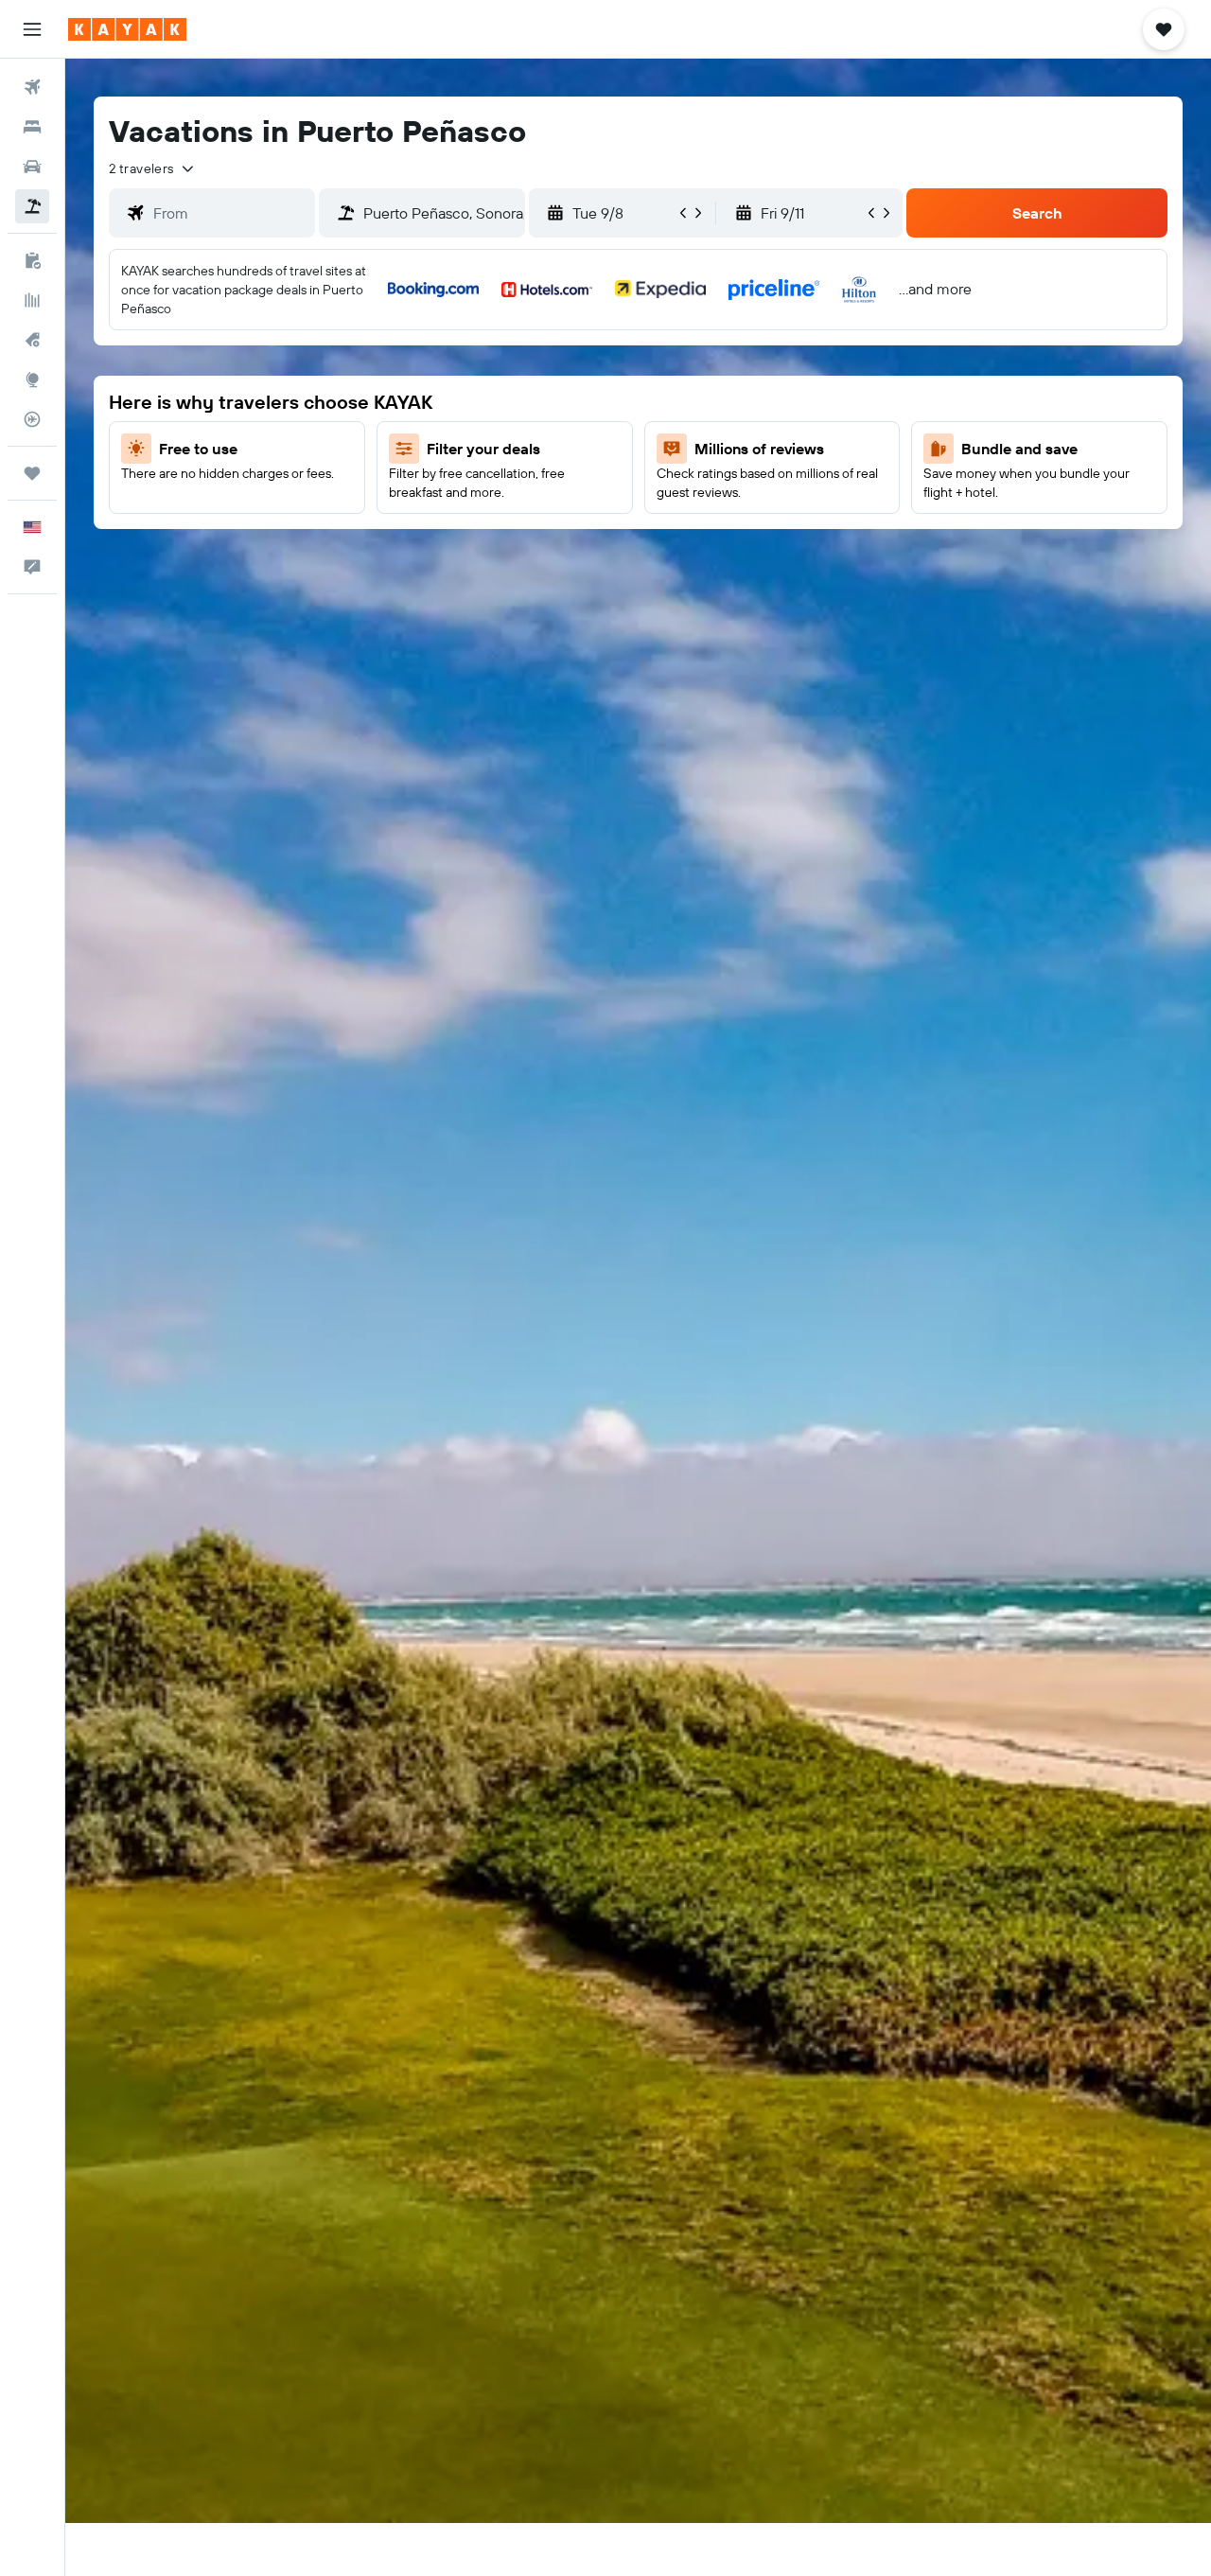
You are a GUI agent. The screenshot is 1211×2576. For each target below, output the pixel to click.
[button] (32, 29)
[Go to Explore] (32, 379)
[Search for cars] (32, 167)
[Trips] (32, 473)
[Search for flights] (32, 87)
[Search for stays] (32, 127)
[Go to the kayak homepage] (127, 29)
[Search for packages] (32, 206)
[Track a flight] (32, 419)
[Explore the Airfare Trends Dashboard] (32, 300)
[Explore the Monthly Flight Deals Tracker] (32, 340)
